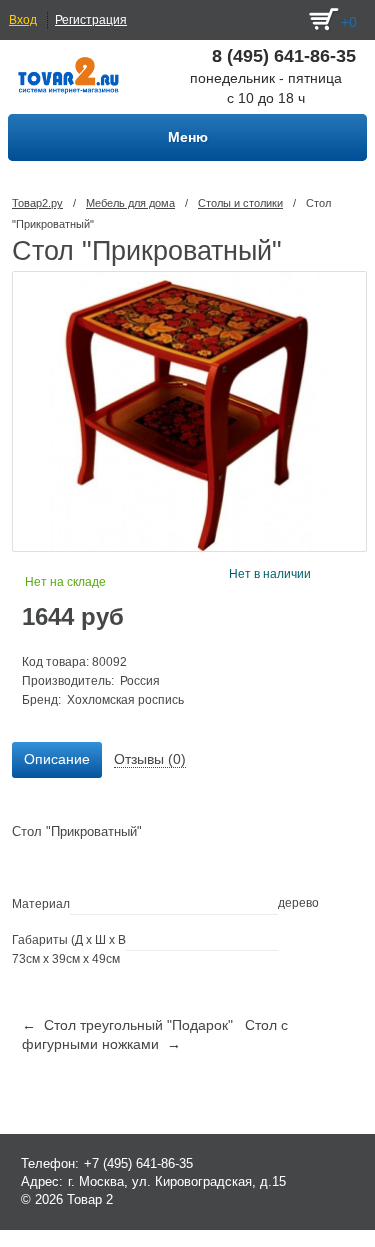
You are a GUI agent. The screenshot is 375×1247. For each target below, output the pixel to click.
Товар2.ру (37, 203)
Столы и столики (240, 203)
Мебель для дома (130, 203)
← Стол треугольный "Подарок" (127, 1025)
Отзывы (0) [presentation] (150, 759)
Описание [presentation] (57, 759)
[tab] (57, 760)
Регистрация (91, 20)
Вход (23, 20)
